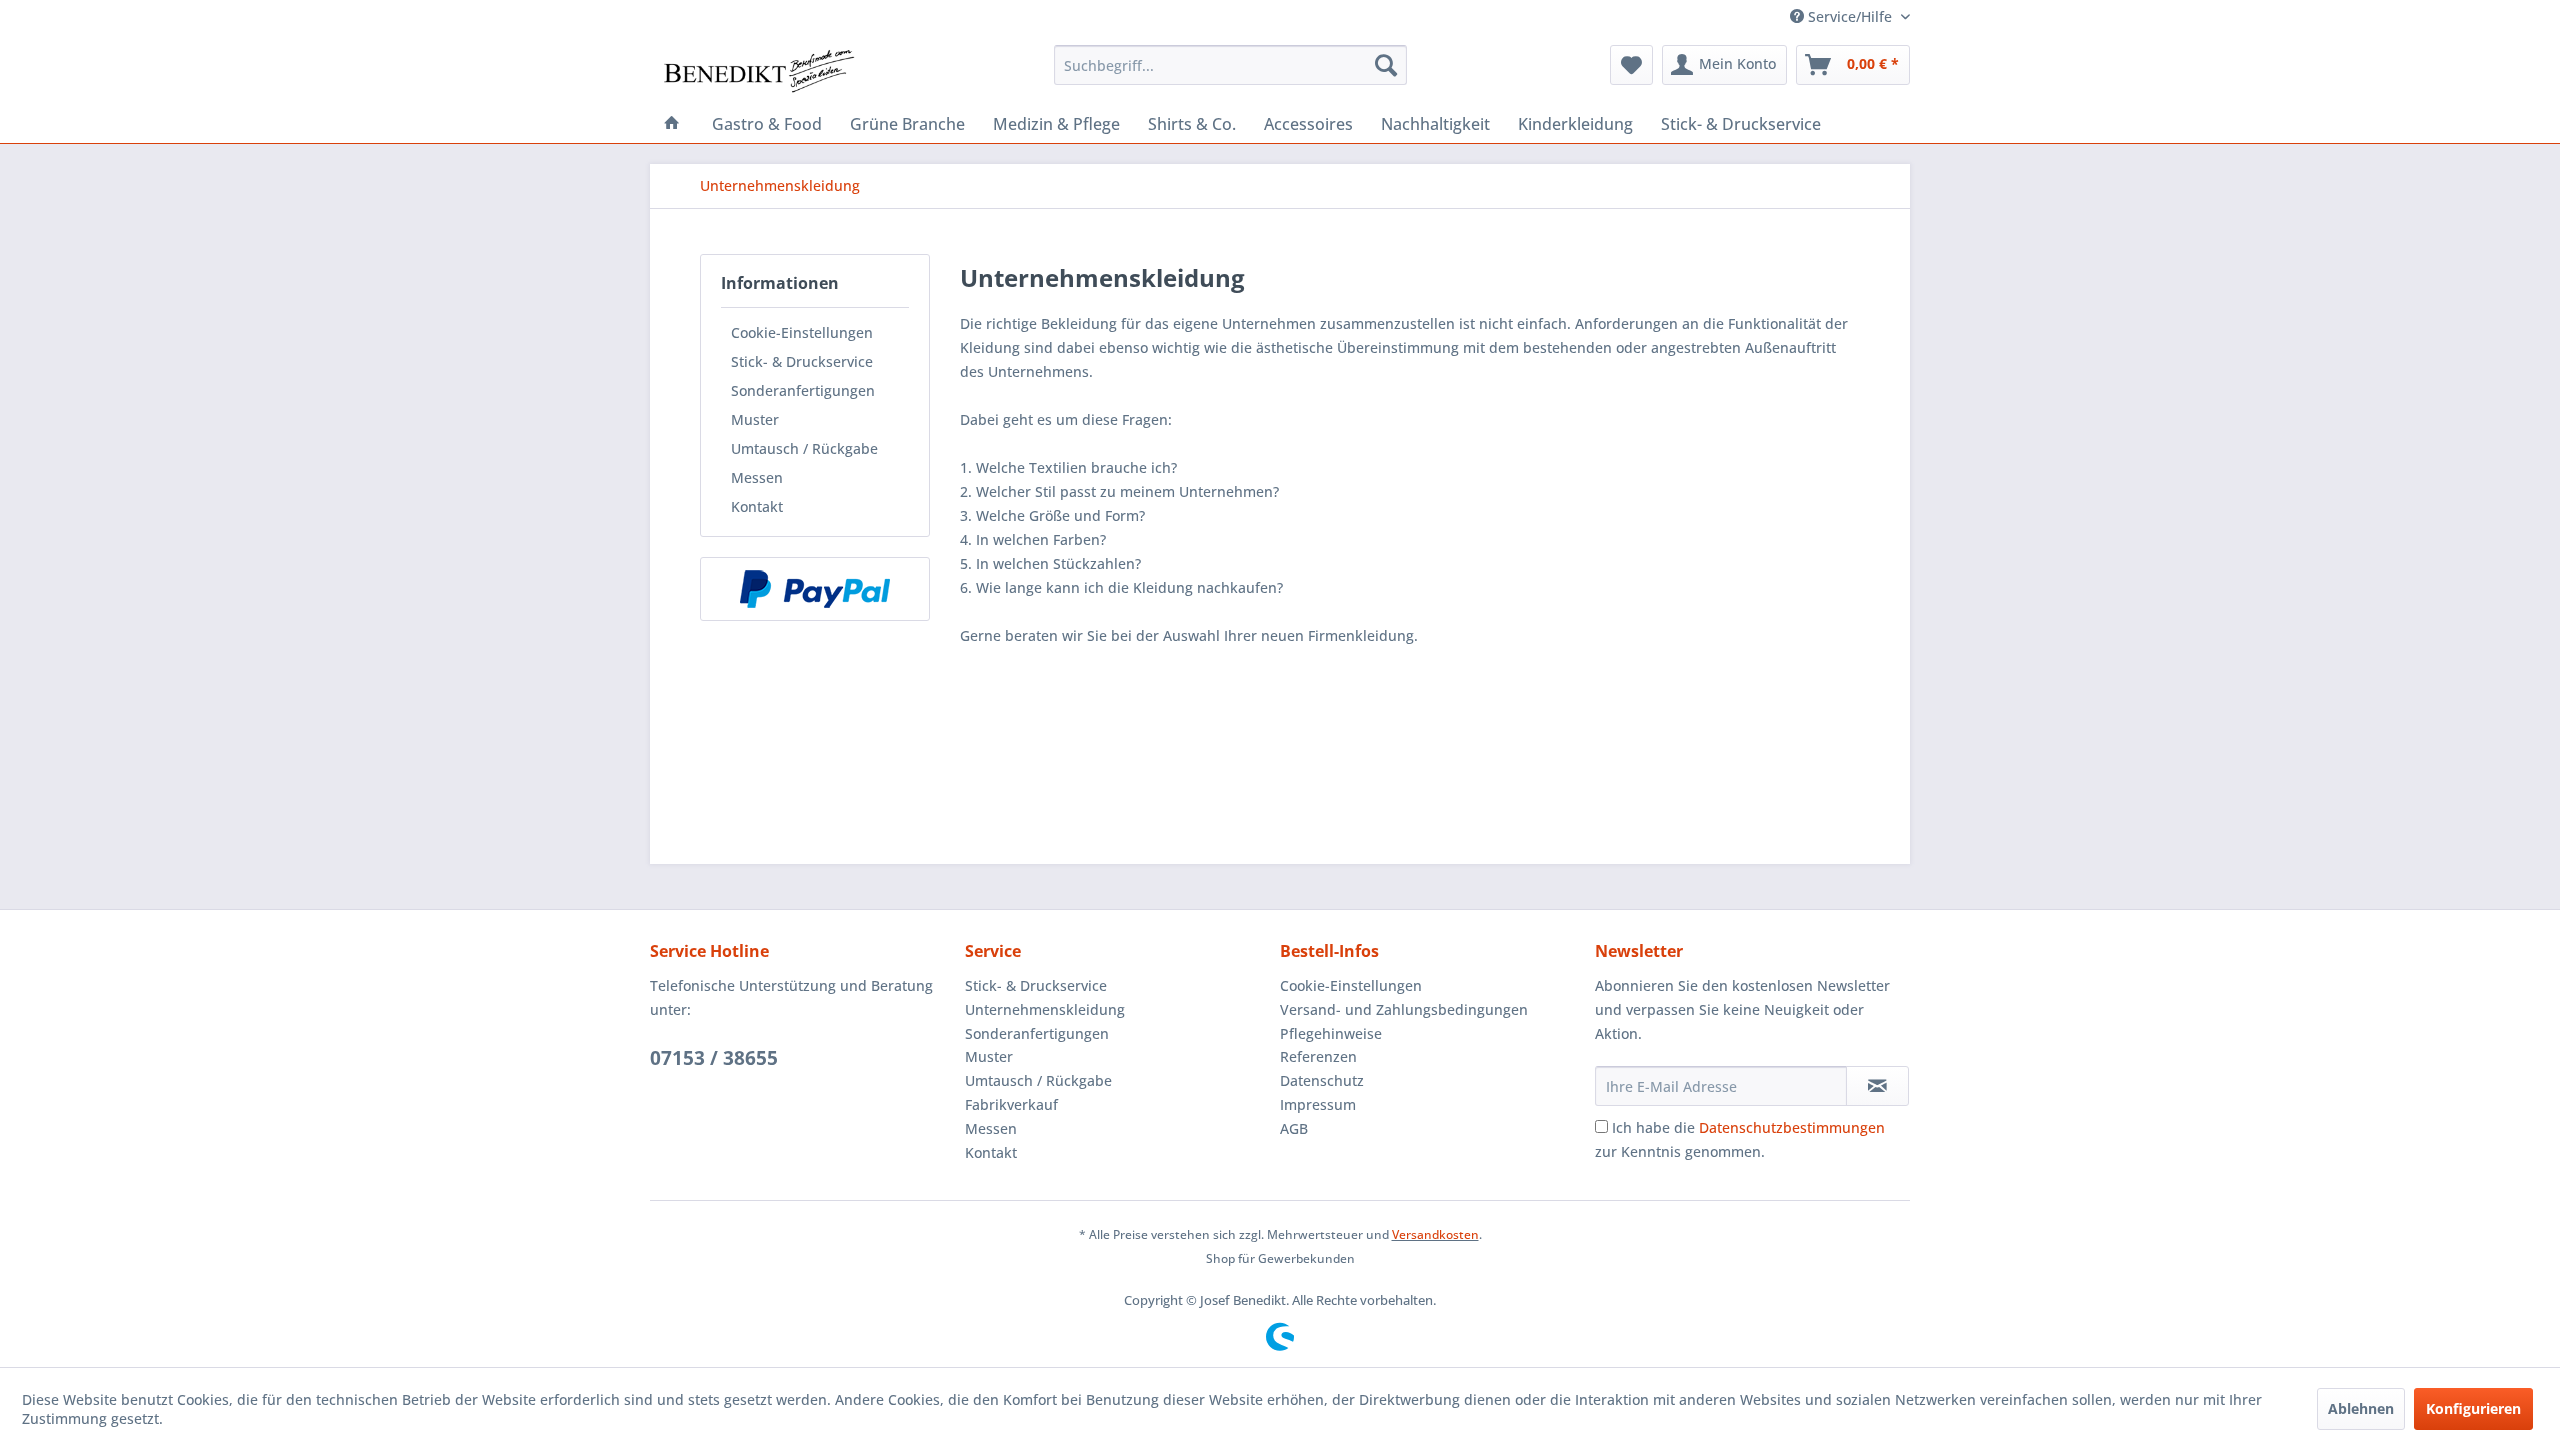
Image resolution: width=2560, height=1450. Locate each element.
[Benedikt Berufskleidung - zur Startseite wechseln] (757, 70)
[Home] (672, 124)
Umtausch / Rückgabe (804, 448)
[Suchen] (1386, 65)
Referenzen (1318, 1056)
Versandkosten (1435, 1234)
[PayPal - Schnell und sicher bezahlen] (815, 589)
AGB (1294, 1128)
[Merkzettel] (1631, 65)
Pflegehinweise (1331, 1033)
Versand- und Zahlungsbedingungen (1404, 1009)
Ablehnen (2361, 1408)
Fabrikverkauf (1011, 1104)
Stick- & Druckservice (802, 361)
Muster (755, 419)
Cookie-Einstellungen (802, 332)
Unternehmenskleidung (1045, 1009)
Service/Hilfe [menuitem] (1850, 16)
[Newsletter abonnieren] (1877, 1086)
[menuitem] (1230, 65)
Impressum (1318, 1104)
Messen (757, 477)
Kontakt (757, 506)
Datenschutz (1322, 1080)
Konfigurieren (2473, 1408)
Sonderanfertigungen (803, 390)
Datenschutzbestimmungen (1792, 1127)
